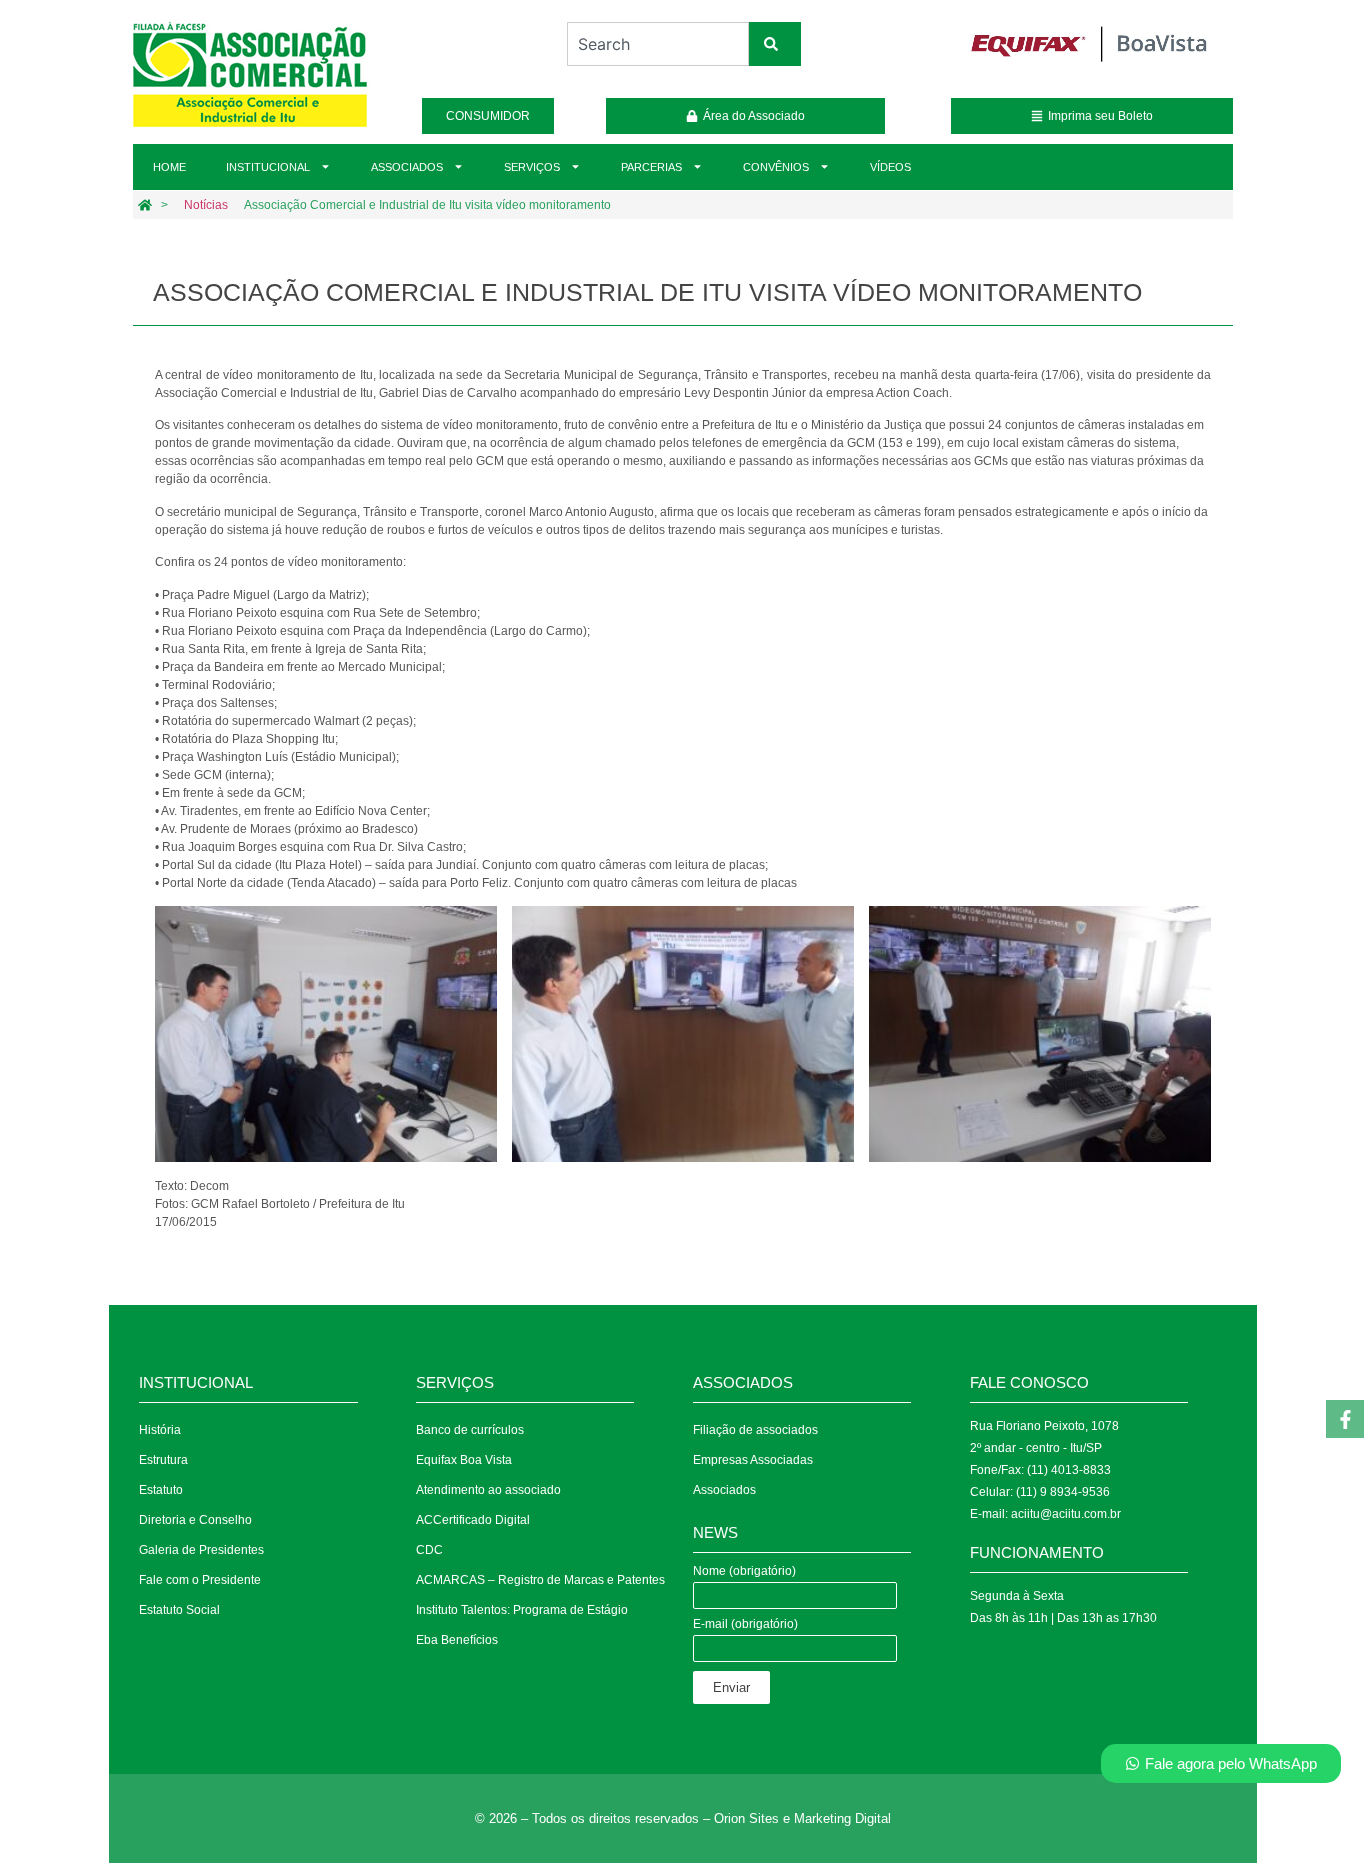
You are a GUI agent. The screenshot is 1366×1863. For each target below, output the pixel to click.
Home (169, 167)
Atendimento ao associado (488, 1490)
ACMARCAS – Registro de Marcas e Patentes (540, 1580)
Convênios (776, 167)
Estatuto (161, 1490)
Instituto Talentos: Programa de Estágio (522, 1610)
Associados (407, 167)
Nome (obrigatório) (744, 1571)
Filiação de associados (755, 1430)
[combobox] (657, 44)
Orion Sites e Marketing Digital (802, 1818)
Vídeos (890, 167)
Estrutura (163, 1460)
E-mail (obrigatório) (745, 1624)
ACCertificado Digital (473, 1520)
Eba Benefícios (457, 1640)
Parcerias (651, 167)
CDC (429, 1550)
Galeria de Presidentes (201, 1550)
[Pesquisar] (775, 44)
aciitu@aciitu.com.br (1066, 1514)
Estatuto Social (179, 1610)
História (160, 1430)
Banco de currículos (470, 1430)
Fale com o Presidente (200, 1580)
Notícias (206, 205)
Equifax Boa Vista (464, 1460)
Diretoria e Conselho (195, 1520)
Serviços (532, 167)
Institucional (268, 167)
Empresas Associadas (753, 1460)
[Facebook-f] (1345, 1419)
